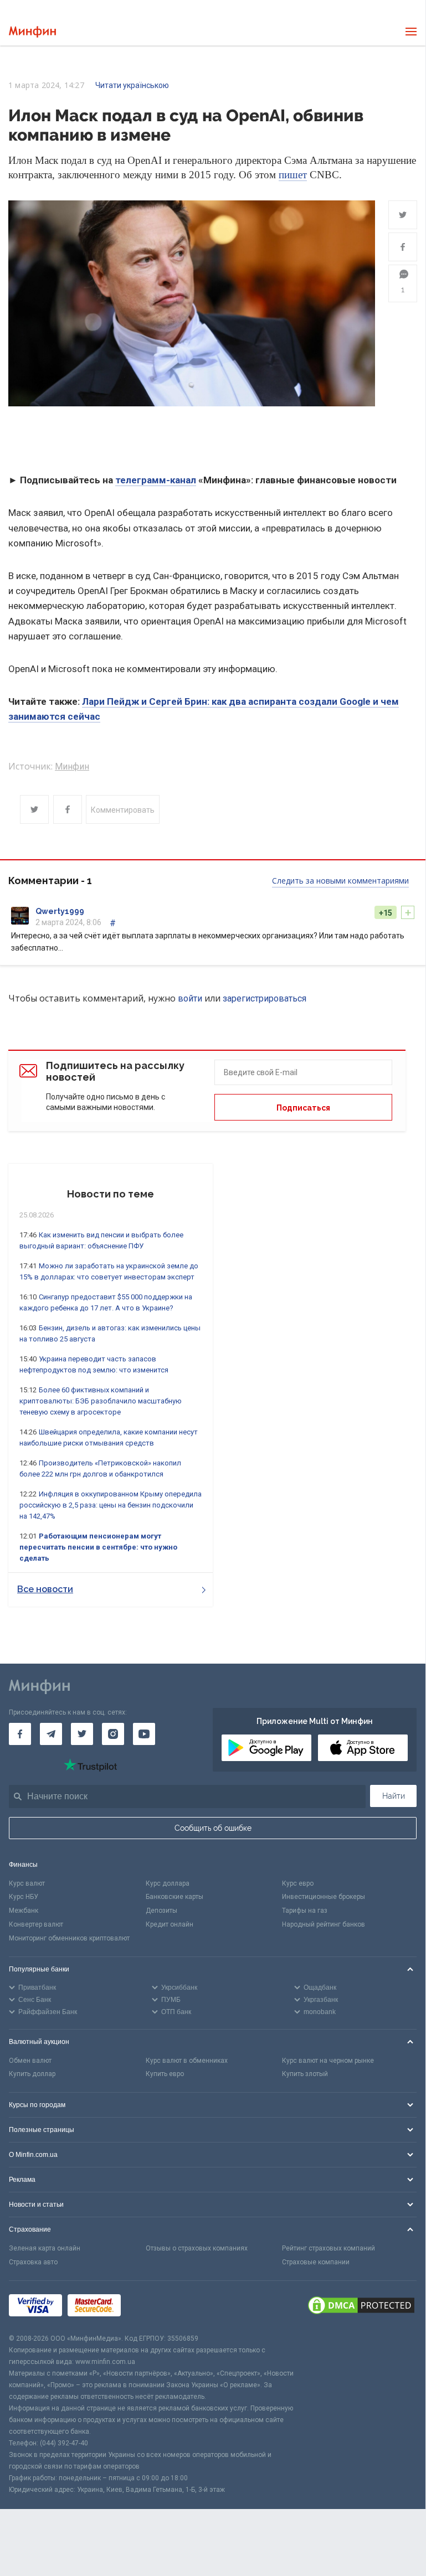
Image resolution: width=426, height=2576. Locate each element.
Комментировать (123, 810)
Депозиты (161, 1911)
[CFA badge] (151, 2307)
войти (190, 998)
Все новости (45, 1589)
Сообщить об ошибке (213, 1828)
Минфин (72, 766)
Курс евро (298, 1883)
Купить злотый (305, 2074)
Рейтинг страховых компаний (329, 2248)
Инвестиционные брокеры (324, 1897)
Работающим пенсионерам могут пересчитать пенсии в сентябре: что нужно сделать (98, 1547)
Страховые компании (316, 2262)
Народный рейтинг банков (324, 1924)
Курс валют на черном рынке (328, 2061)
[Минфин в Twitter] (82, 1734)
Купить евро (165, 2074)
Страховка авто (33, 2262)
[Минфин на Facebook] (20, 1734)
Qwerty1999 (60, 911)
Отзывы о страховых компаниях (197, 2248)
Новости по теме (111, 1194)
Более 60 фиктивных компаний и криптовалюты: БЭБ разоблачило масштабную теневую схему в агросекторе (101, 1401)
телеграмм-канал (156, 480)
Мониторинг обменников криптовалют (69, 1938)
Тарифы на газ (305, 1911)
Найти (394, 1796)
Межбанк (24, 1911)
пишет (293, 175)
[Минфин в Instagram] (113, 1734)
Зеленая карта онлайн (45, 2248)
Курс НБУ (24, 1897)
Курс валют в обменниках (187, 2061)
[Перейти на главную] (32, 32)
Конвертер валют (36, 1924)
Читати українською (132, 85)
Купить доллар (32, 2074)
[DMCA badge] (361, 2307)
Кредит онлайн (170, 1924)
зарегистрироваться (265, 998)
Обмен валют (30, 2061)
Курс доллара (168, 1883)
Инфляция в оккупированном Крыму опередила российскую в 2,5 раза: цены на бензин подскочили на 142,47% (111, 1505)
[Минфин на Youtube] (144, 1734)
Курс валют (27, 1883)
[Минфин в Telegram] (51, 1734)
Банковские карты (174, 1897)
